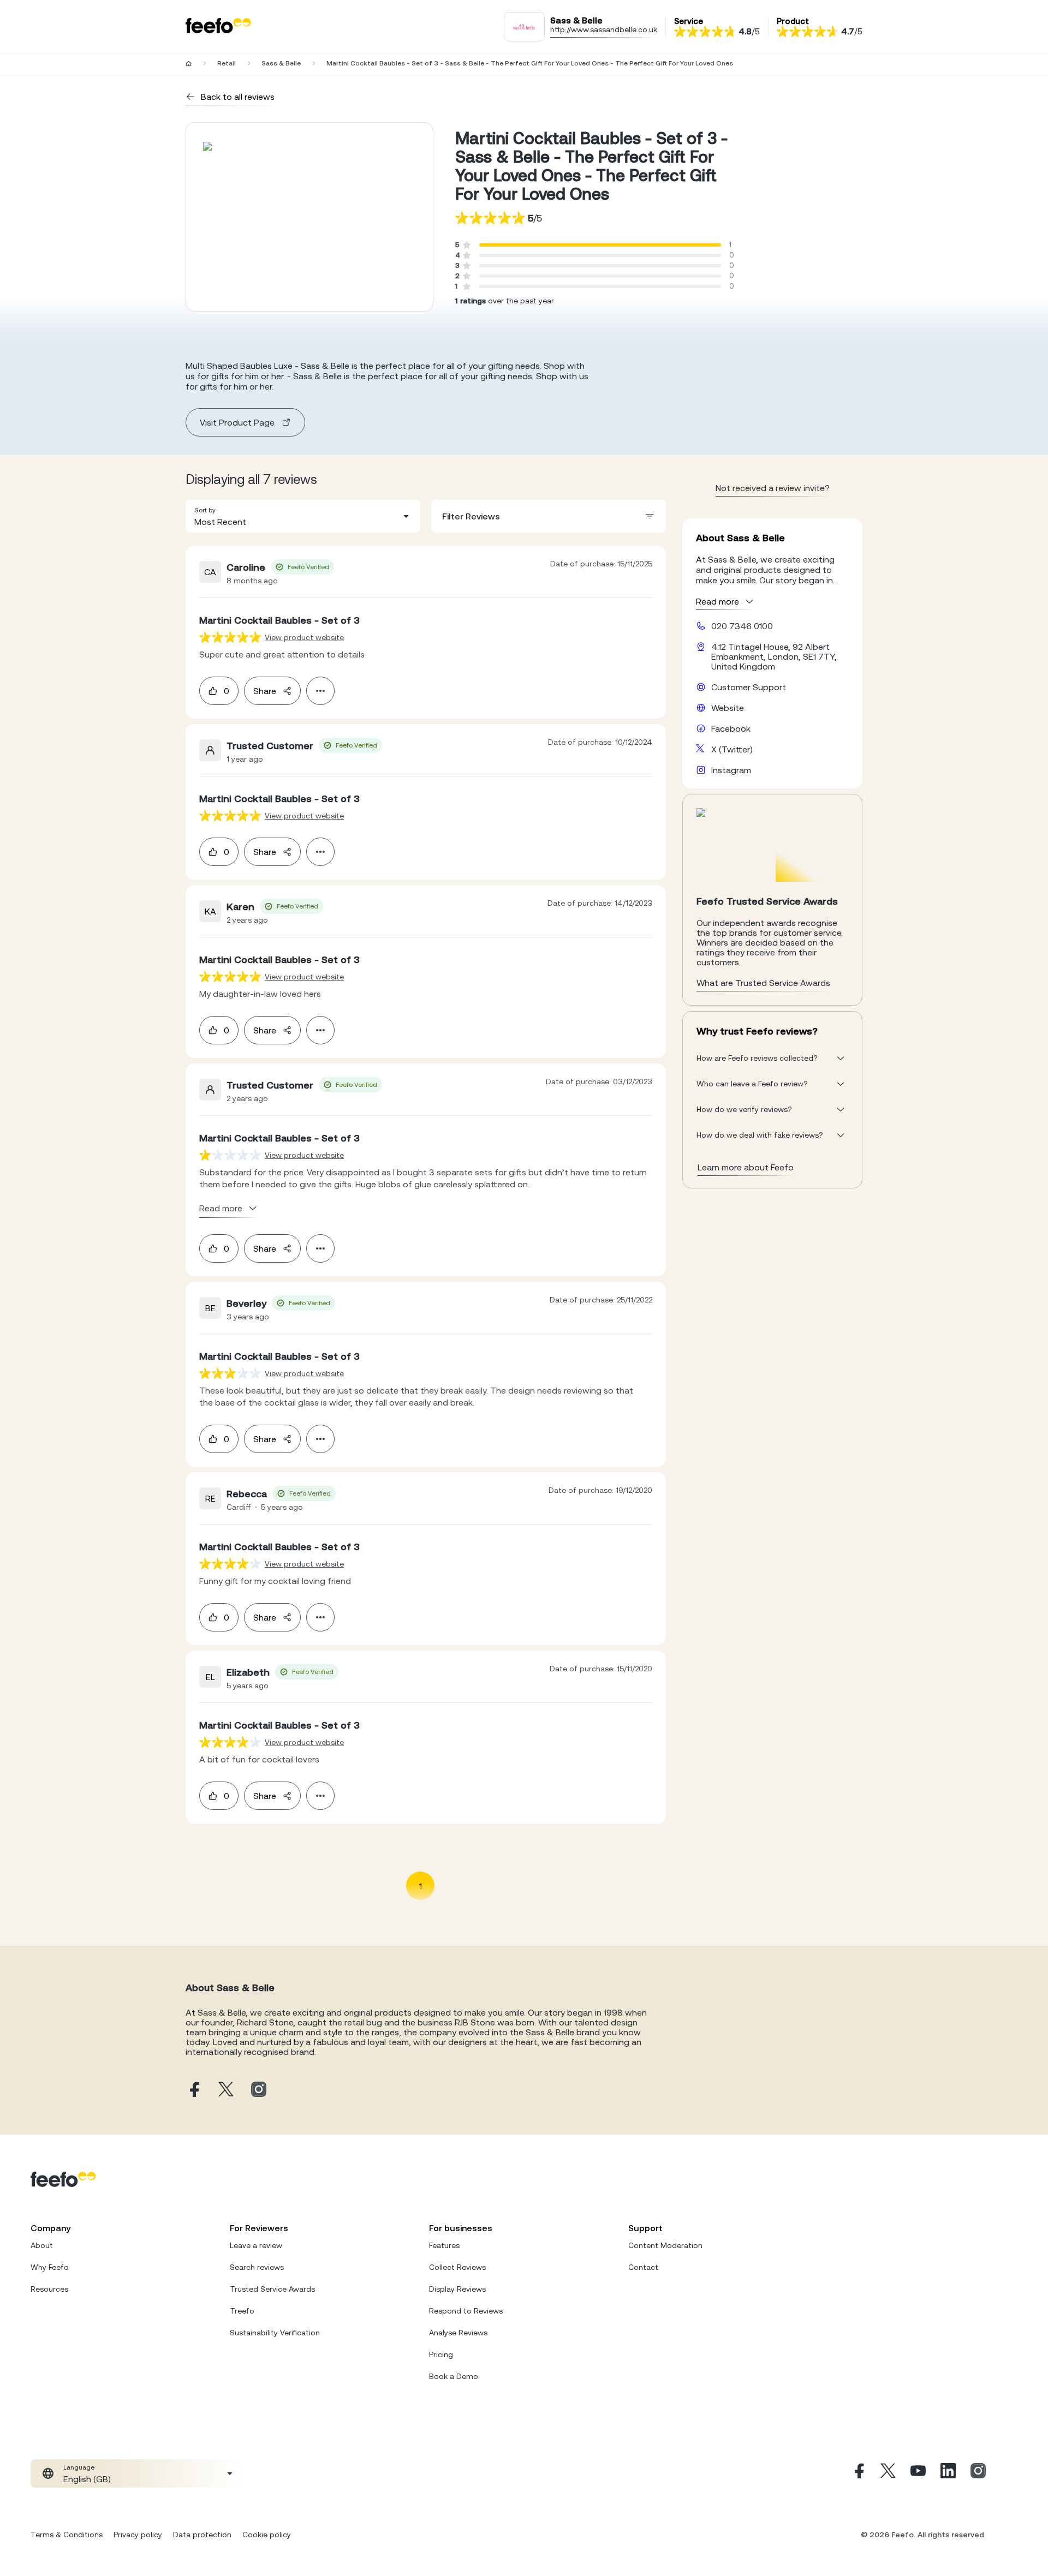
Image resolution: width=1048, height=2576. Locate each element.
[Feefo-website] (218, 26)
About (42, 2245)
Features (444, 2245)
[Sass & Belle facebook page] (193, 2090)
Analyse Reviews (458, 2333)
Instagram (731, 770)
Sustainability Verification (275, 2333)
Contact (643, 2267)
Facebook (731, 728)
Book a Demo (454, 2376)
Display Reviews (457, 2289)
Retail (227, 63)
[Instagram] (978, 2473)
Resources (49, 2289)
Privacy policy (138, 2535)
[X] (888, 2473)
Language (79, 2467)
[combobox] (303, 516)
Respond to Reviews (466, 2311)
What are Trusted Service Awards (763, 983)
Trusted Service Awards (272, 2289)
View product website (304, 637)
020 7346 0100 (742, 626)
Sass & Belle (281, 63)
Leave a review (256, 2245)
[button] (303, 516)
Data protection (202, 2535)
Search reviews (257, 2267)
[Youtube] (918, 2473)
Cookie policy (267, 2535)
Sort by (205, 510)
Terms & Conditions (67, 2535)
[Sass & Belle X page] (226, 2090)
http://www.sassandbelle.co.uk (604, 29)
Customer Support (749, 687)
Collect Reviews (457, 2267)
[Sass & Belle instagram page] (259, 2090)
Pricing (441, 2354)
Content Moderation (665, 2245)
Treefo (242, 2311)
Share (265, 691)
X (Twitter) (732, 749)
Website (728, 708)
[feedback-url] (230, 637)
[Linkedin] (948, 2473)
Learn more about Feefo (746, 1167)
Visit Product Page (237, 422)
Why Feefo (50, 2267)
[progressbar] (600, 245)
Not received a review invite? (773, 488)
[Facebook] (858, 2473)
